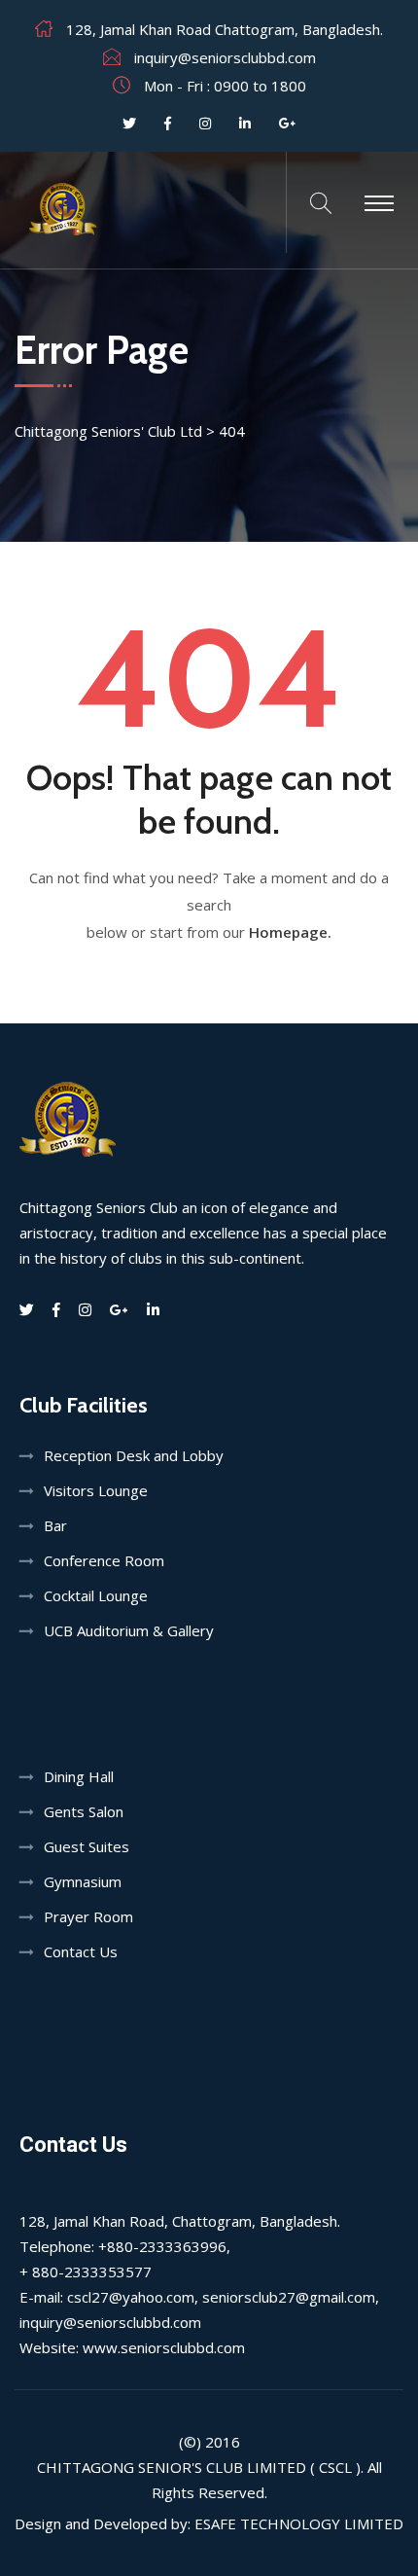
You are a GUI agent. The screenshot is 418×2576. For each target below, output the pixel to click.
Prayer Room (88, 1916)
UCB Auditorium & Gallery (129, 1630)
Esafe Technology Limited (299, 2523)
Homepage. (290, 932)
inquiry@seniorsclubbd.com (225, 57)
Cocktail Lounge (96, 1595)
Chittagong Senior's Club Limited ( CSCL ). (200, 2467)
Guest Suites (87, 1846)
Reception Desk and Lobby (134, 1455)
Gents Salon (84, 1811)
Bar (55, 1525)
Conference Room (104, 1560)
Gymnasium (83, 1881)
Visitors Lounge (96, 1490)
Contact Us (81, 1951)
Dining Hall (79, 1776)
